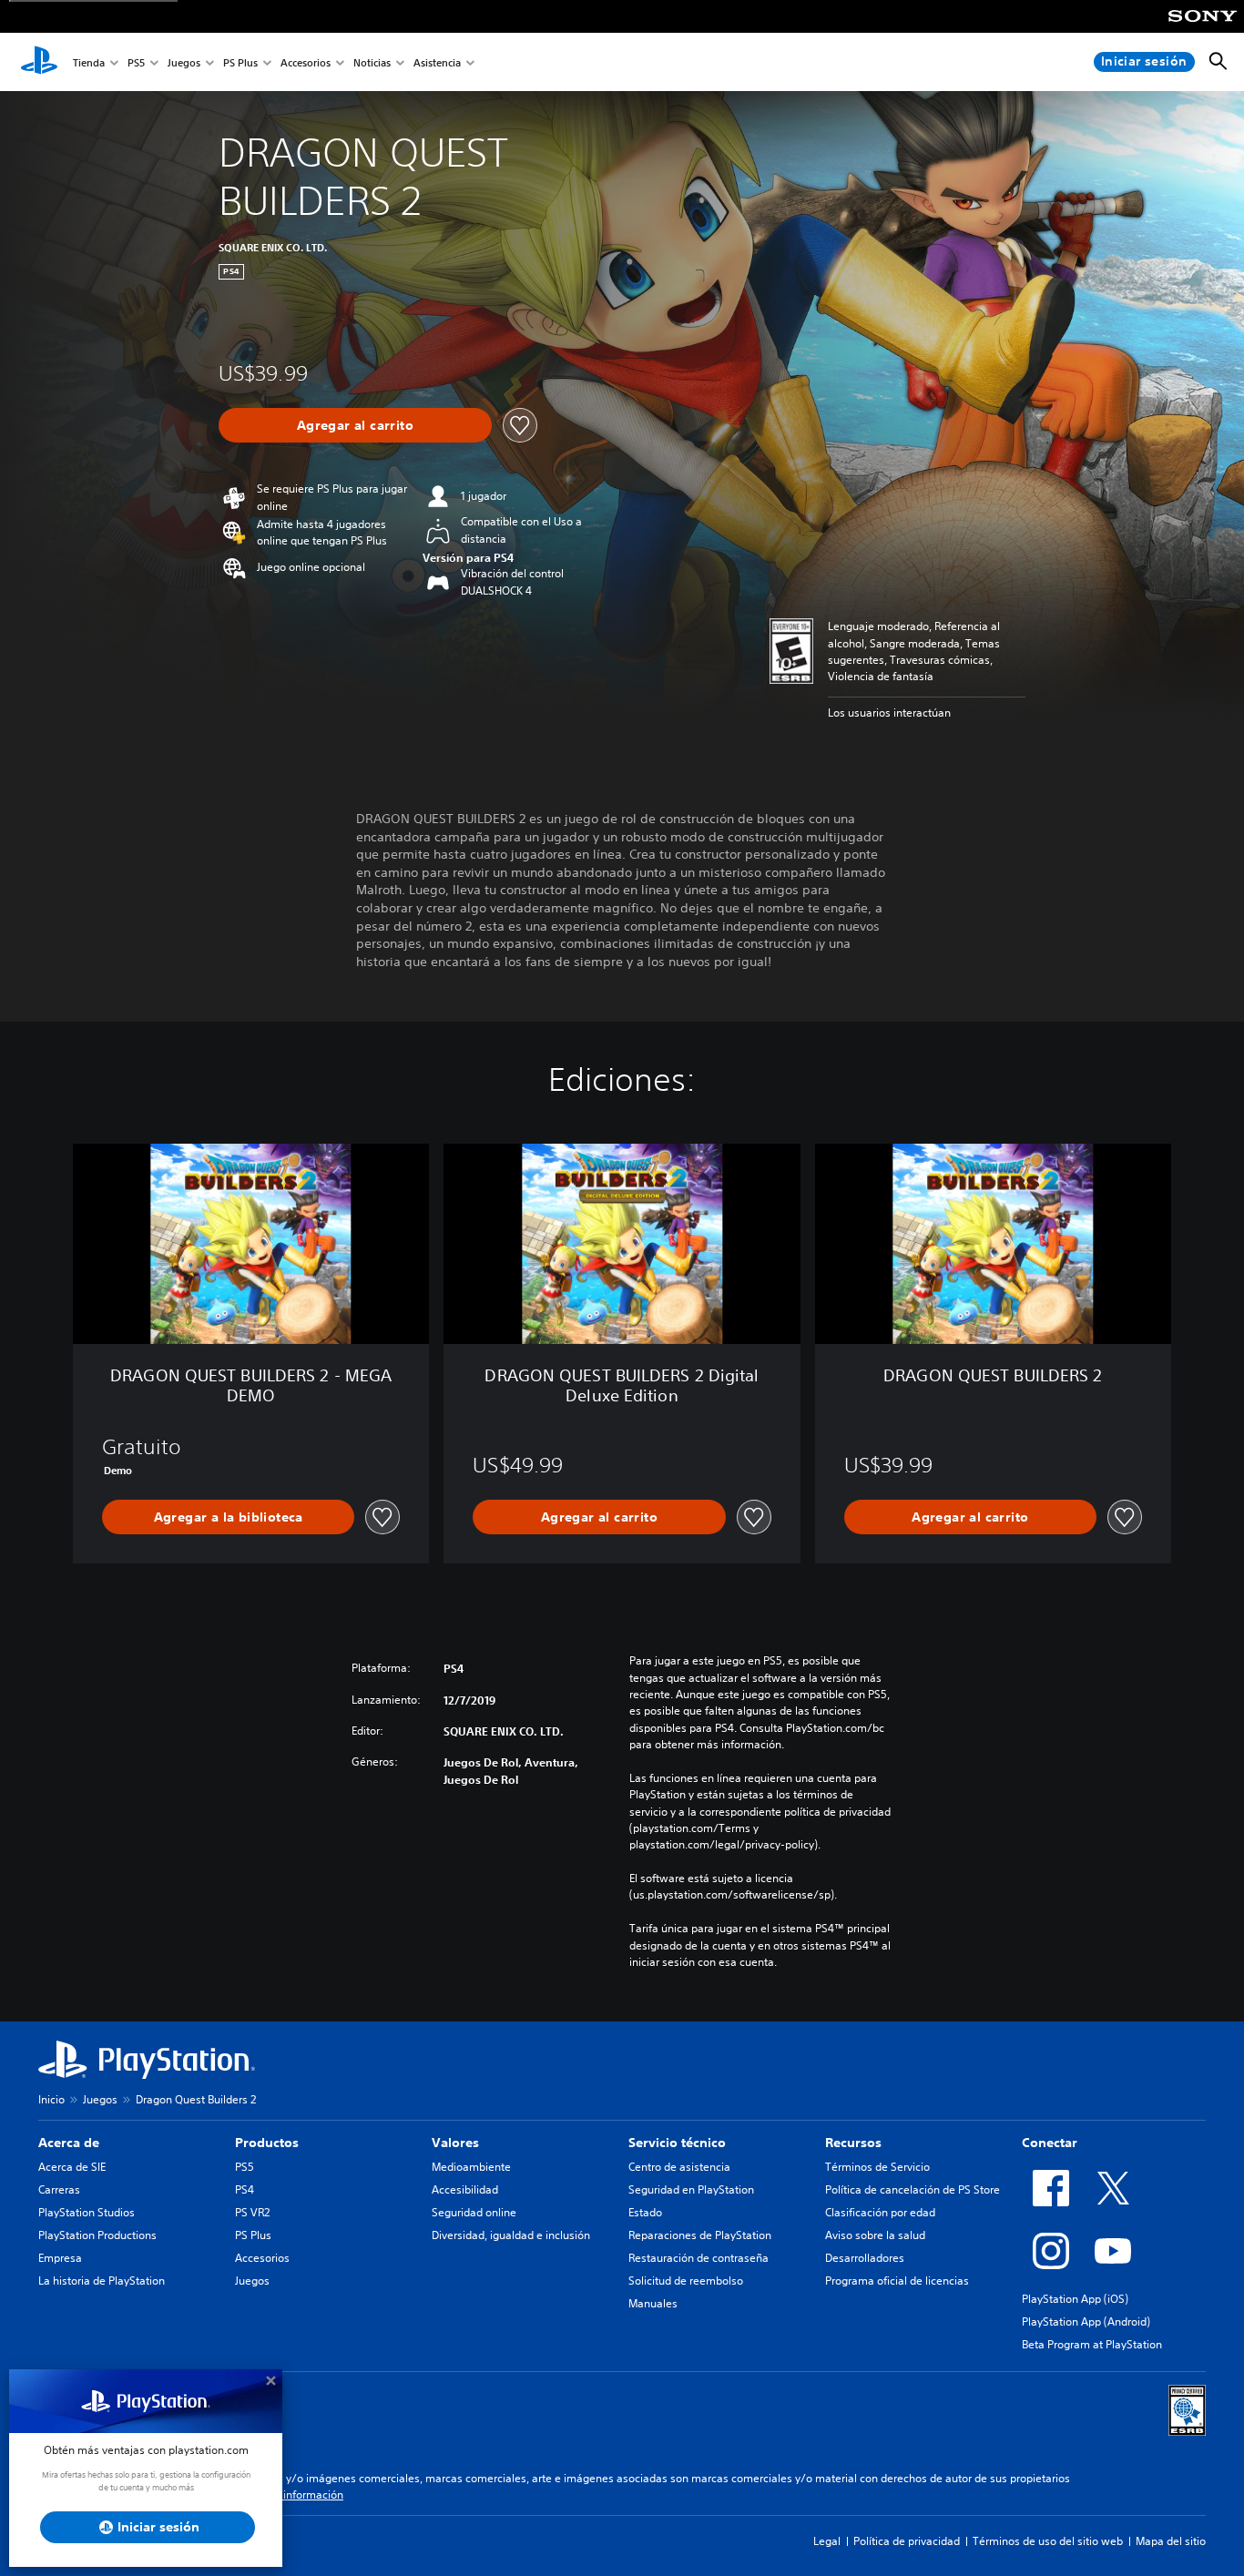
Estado (645, 2212)
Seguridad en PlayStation (691, 2189)
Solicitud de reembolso (686, 2281)
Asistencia (437, 62)
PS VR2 (252, 2212)
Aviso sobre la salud (875, 2235)
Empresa (60, 2258)
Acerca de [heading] (69, 2143)
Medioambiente (471, 2167)
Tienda (89, 62)
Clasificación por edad (880, 2212)
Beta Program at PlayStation (1092, 2344)
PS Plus (240, 62)
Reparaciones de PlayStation (700, 2235)
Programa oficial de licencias (897, 2281)
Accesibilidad (465, 2189)
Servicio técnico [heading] (677, 2143)
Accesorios (306, 62)
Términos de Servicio (877, 2167)
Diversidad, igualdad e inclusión (511, 2235)
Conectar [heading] (1050, 2143)
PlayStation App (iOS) (1075, 2299)
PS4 (245, 2189)
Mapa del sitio (1171, 2541)
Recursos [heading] (853, 2143)
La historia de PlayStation (102, 2281)
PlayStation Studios (87, 2212)
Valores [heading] (455, 2143)
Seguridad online (474, 2212)
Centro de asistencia (679, 2167)
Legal (827, 2541)
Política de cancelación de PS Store (913, 2189)
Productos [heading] (267, 2143)
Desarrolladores (865, 2258)
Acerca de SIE (72, 2167)
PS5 (136, 62)
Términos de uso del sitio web (1048, 2541)
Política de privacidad (907, 2541)
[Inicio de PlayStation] (39, 62)
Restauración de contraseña (698, 2258)
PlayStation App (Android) (1086, 2321)
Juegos (184, 62)
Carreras (59, 2189)
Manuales (653, 2303)
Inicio (51, 2099)
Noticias (372, 62)
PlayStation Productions (97, 2235)
